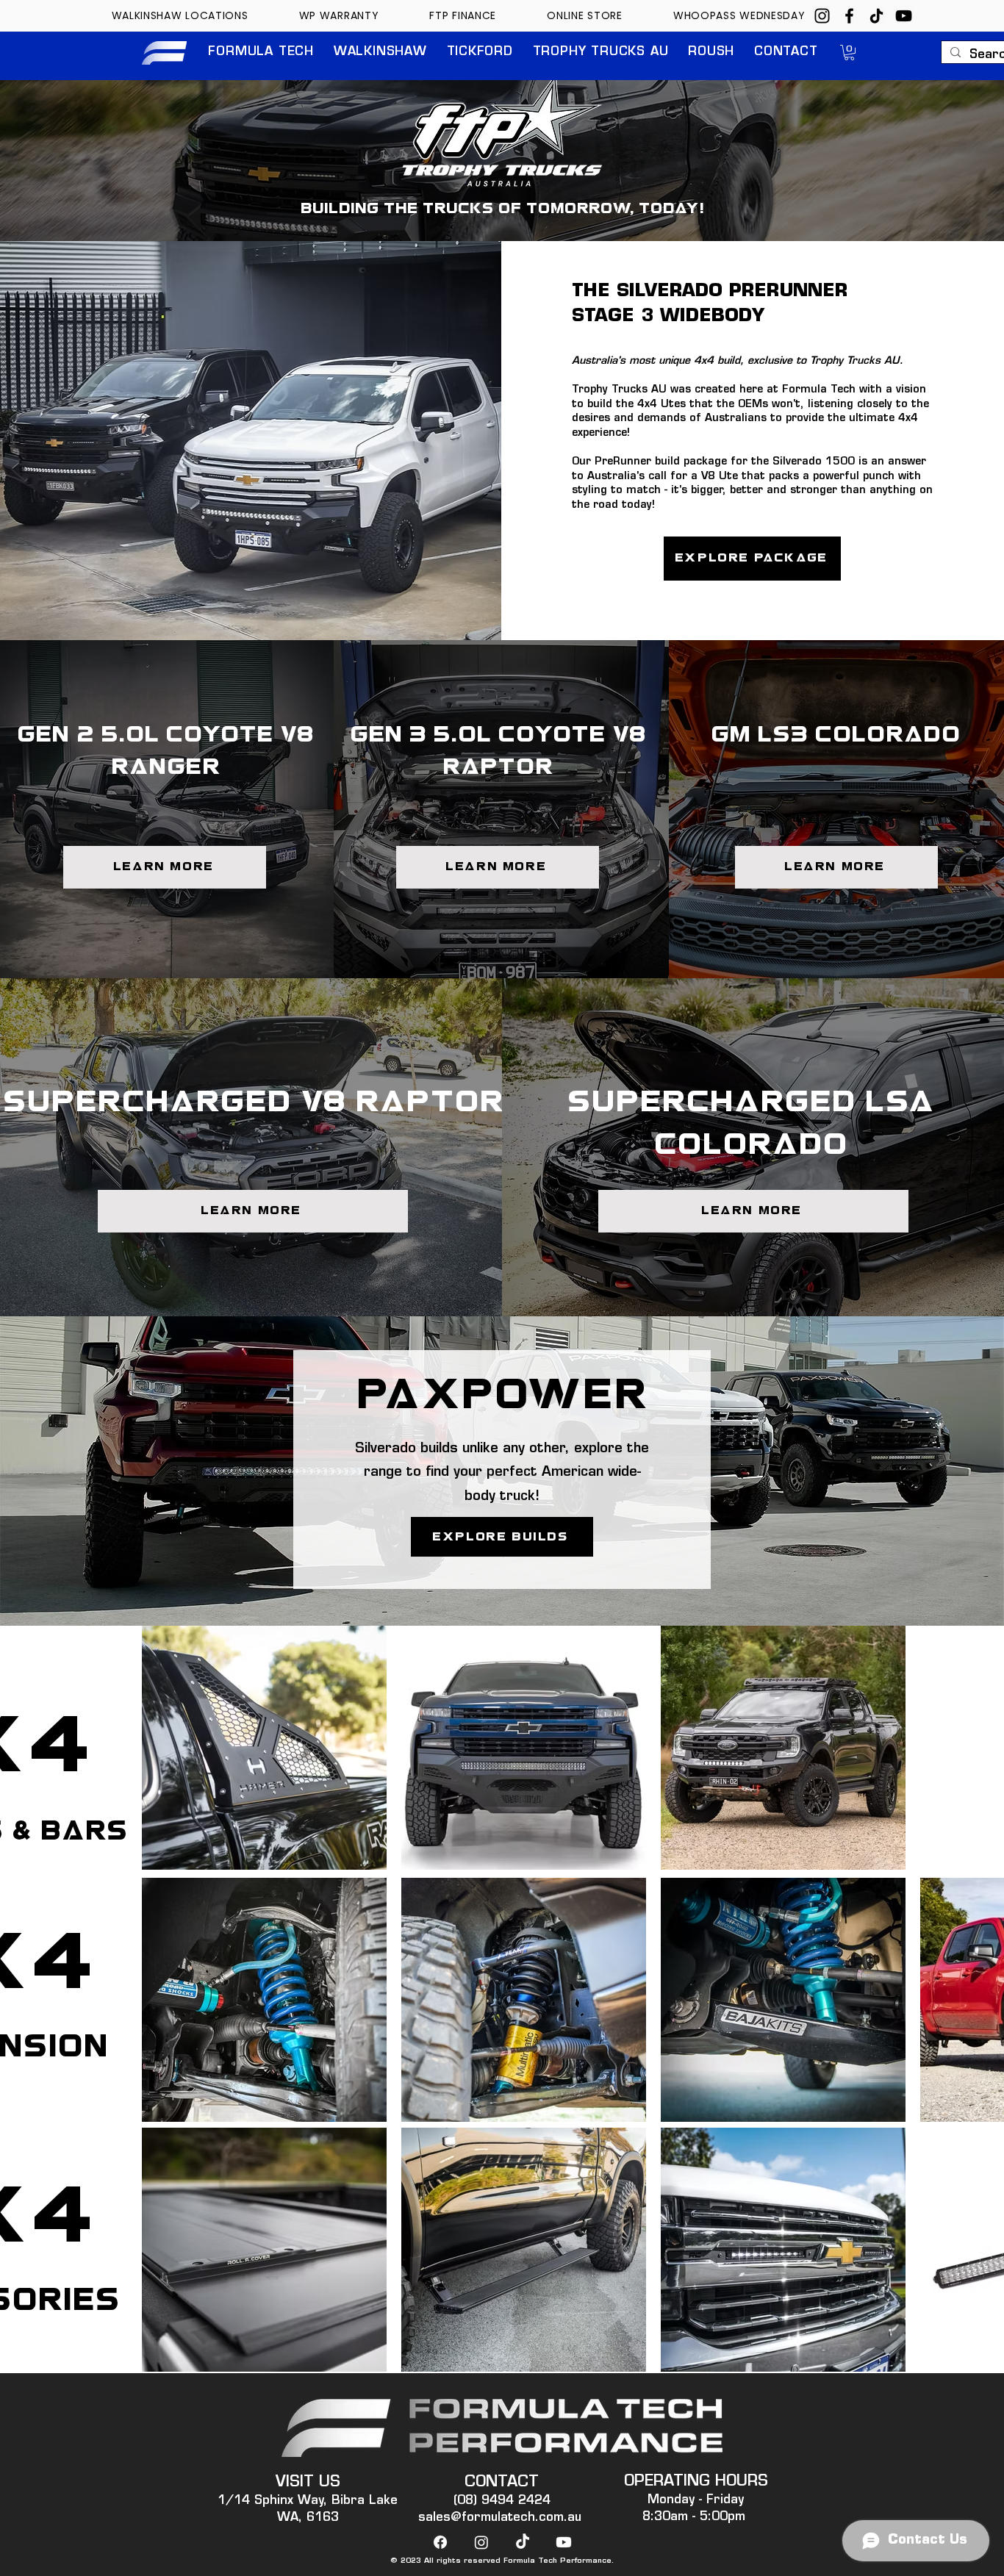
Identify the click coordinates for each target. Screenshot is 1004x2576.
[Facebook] (849, 16)
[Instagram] (822, 16)
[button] (261, 53)
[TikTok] (876, 16)
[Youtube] (564, 2542)
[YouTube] (904, 16)
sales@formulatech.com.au (500, 2518)
